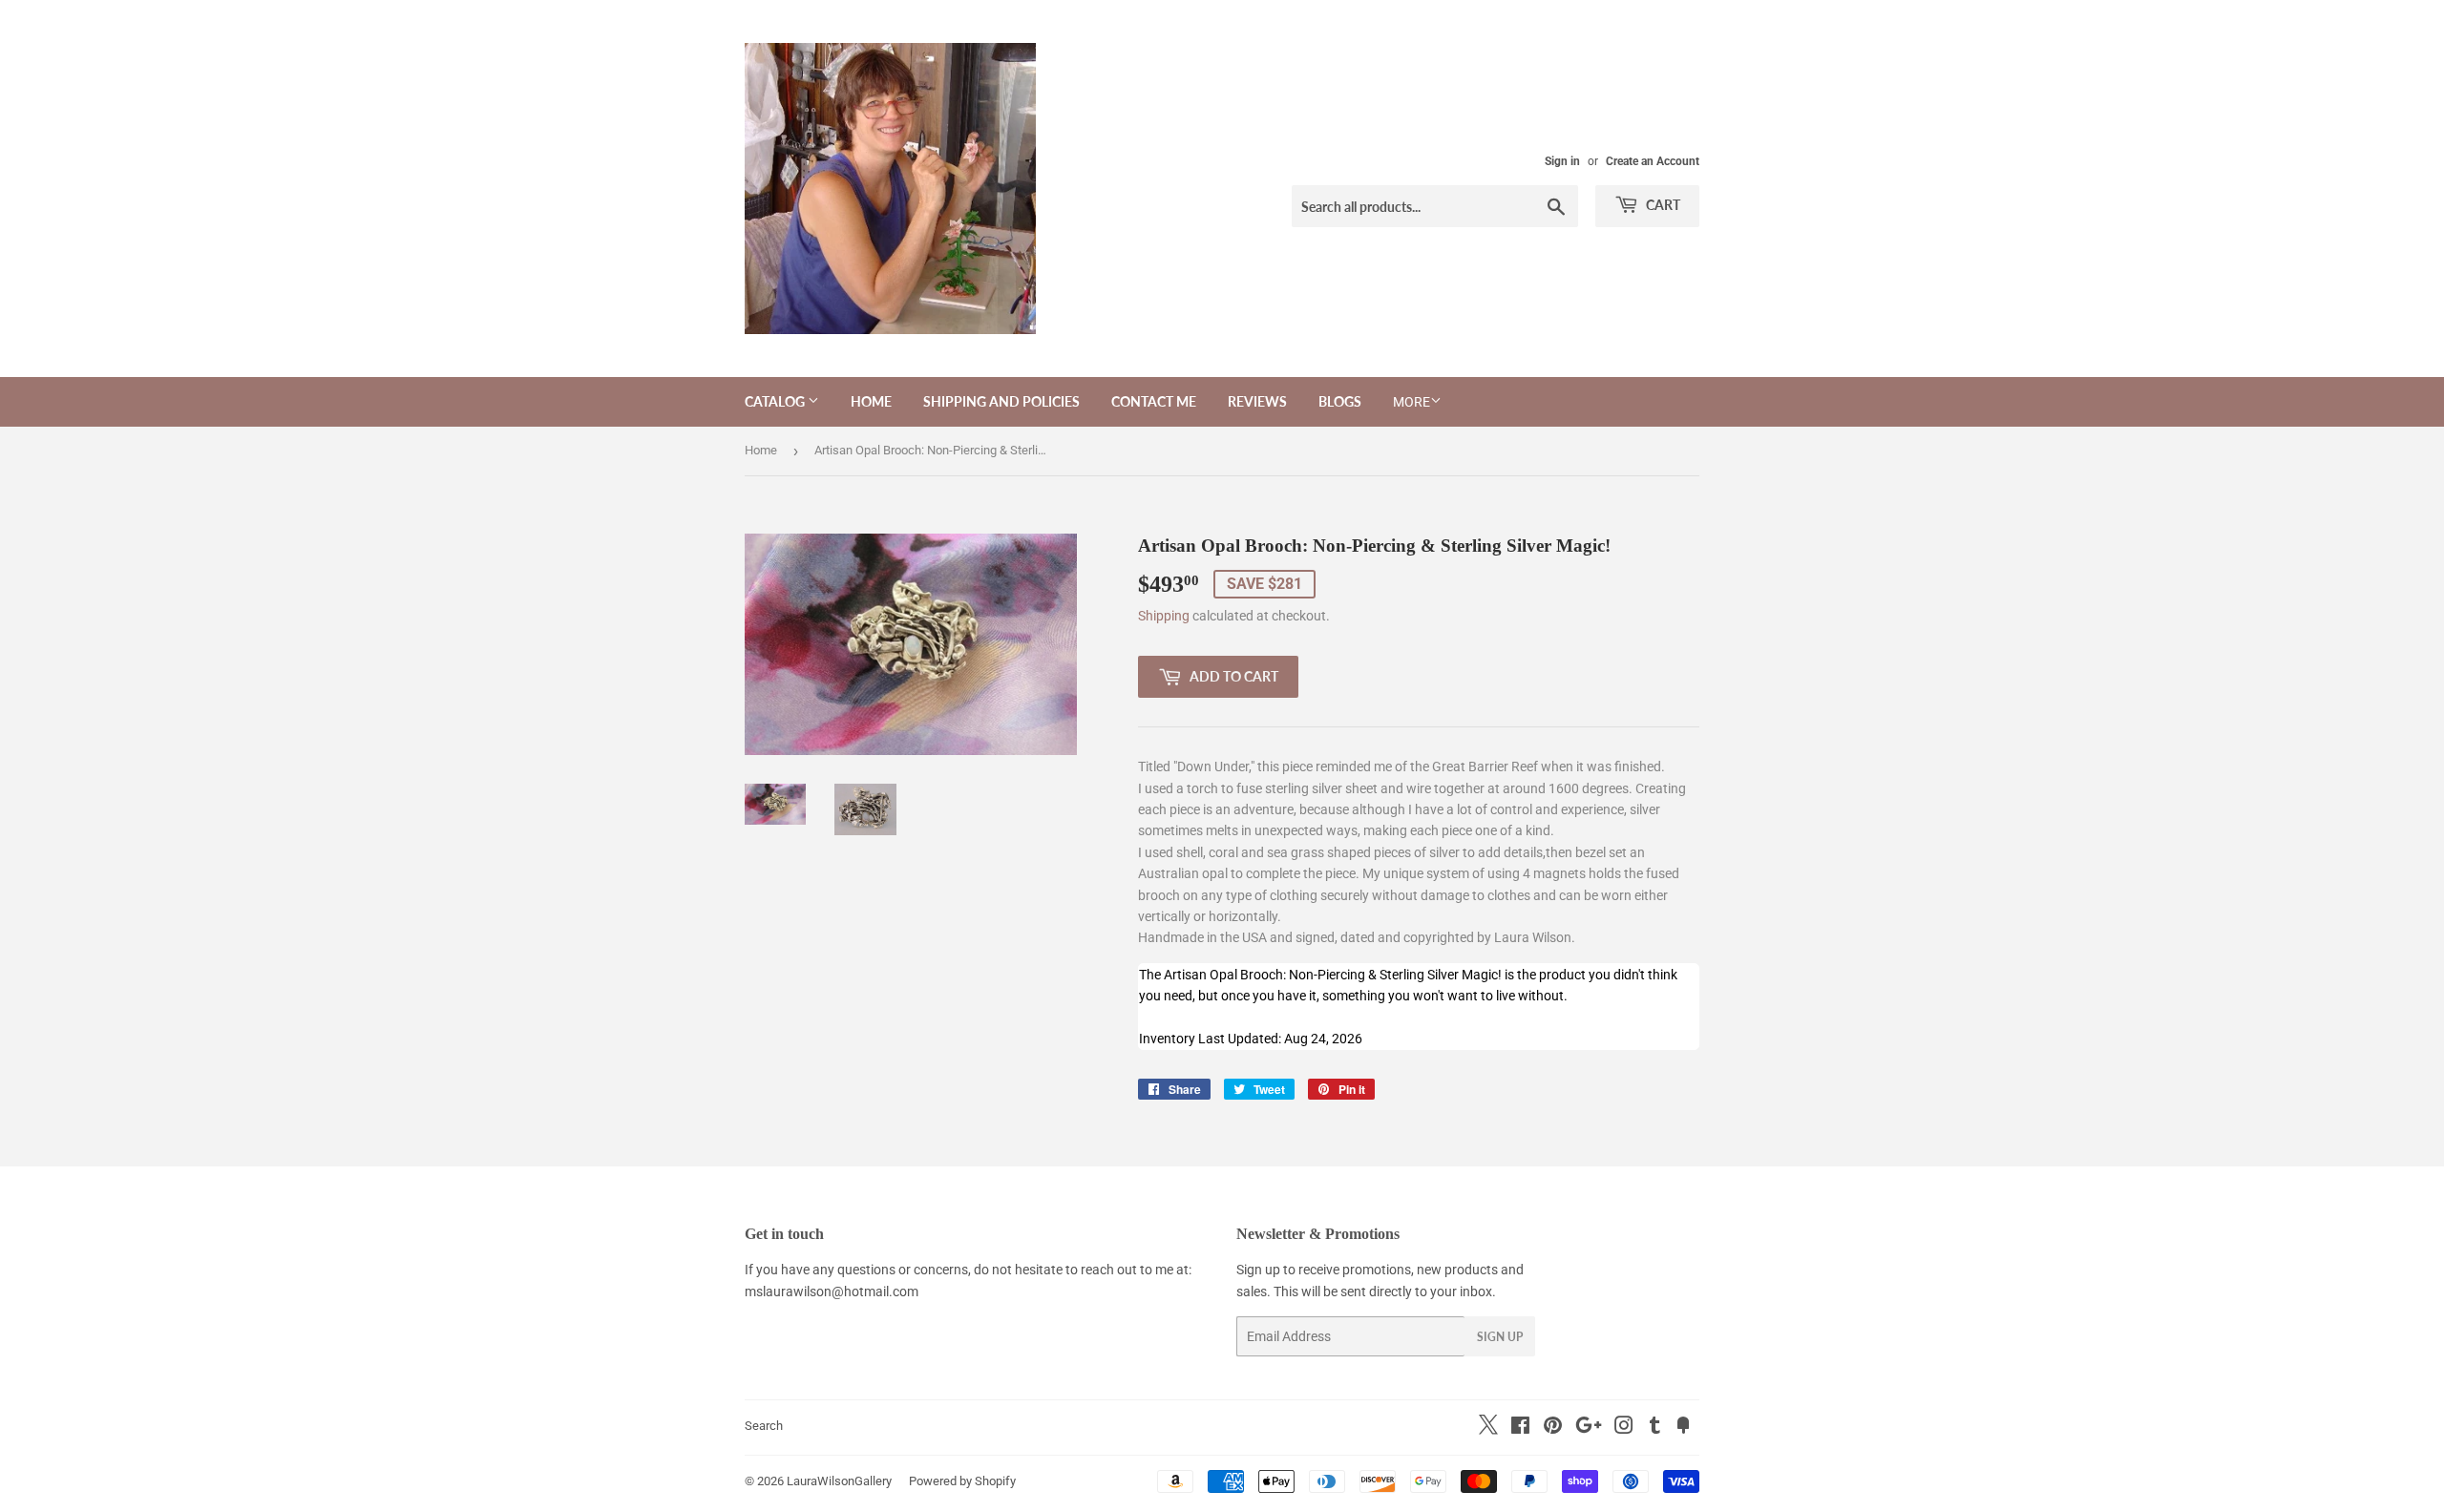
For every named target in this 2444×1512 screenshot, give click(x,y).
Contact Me (1154, 401)
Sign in (1562, 161)
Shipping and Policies (1001, 401)
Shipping (1164, 616)
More (1412, 402)
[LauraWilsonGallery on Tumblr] (1655, 1428)
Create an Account (1653, 161)
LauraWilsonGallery (839, 1481)
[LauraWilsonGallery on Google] (1589, 1428)
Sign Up (1500, 1337)
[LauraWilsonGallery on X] (1488, 1430)
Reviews (1257, 401)
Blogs (1340, 401)
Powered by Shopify (962, 1481)
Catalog (776, 401)
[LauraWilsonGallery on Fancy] (1683, 1428)
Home (871, 401)
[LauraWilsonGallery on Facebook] (1520, 1428)
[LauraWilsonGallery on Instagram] (1624, 1428)
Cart (1662, 205)
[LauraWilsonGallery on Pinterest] (1553, 1428)
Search (764, 1426)
